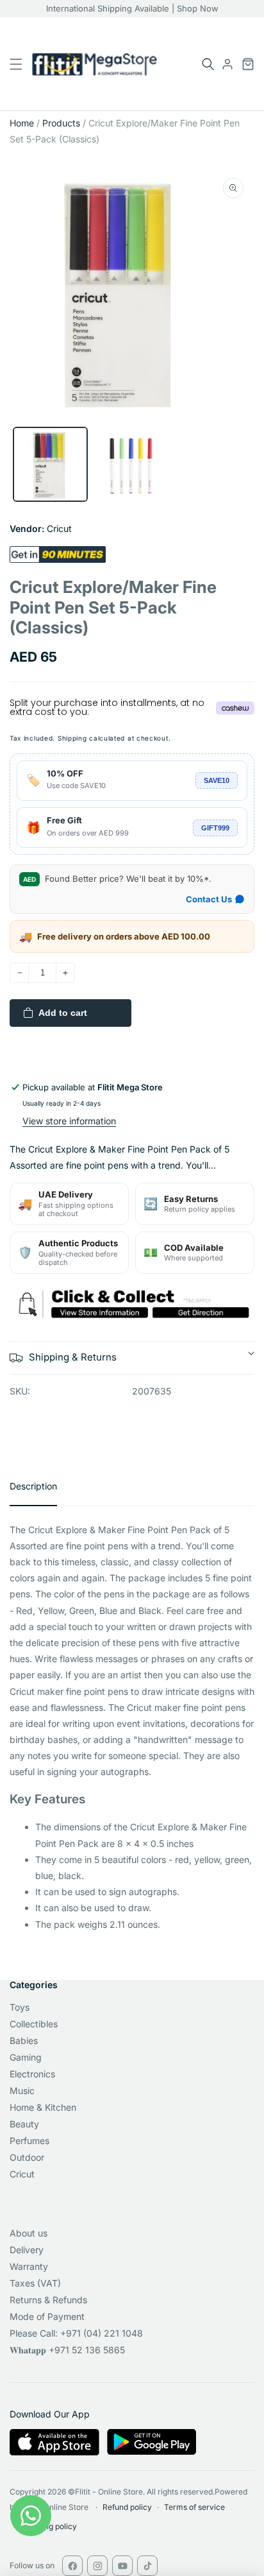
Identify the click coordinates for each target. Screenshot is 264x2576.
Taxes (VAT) (35, 2283)
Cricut (22, 2174)
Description (33, 1486)
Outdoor (27, 2157)
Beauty (24, 2124)
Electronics (32, 2074)
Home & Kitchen (43, 2107)
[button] (208, 64)
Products (61, 123)
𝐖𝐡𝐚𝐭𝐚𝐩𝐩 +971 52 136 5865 (67, 2350)
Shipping (72, 738)
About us (29, 2233)
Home (22, 123)
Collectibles (34, 2024)
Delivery (27, 2250)
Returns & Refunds (48, 2300)
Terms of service (194, 2507)
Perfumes (29, 2141)
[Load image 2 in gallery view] (132, 464)
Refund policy (127, 2507)
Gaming (26, 2057)
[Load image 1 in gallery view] (50, 464)
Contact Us (209, 899)
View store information (69, 1121)
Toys (20, 2007)
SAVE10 (217, 780)
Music (22, 2091)
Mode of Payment (47, 2316)
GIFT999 (215, 828)
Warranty (29, 2266)
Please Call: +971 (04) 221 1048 (76, 2333)
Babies (24, 2040)
